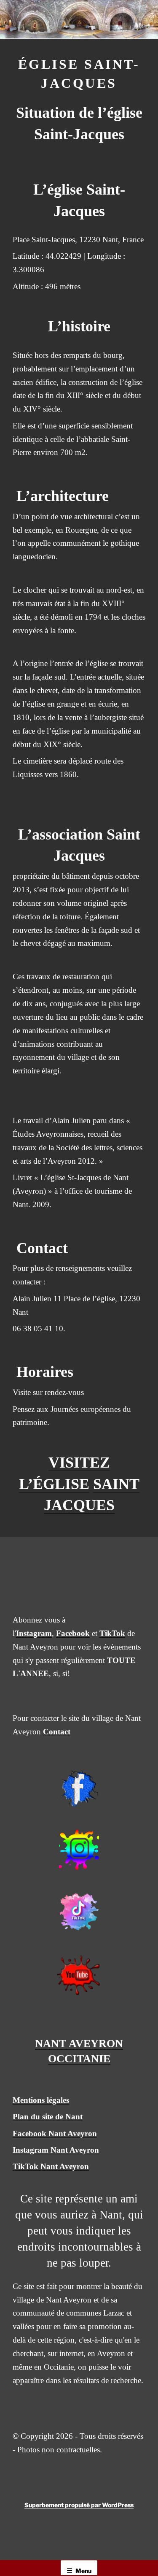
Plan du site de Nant (48, 2117)
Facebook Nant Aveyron (55, 2133)
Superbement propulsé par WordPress (79, 2505)
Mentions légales (41, 2100)
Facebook (73, 1633)
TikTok (112, 1633)
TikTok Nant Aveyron (51, 2166)
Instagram (34, 1633)
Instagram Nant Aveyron (56, 2150)
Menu (83, 2571)
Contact (57, 1732)
